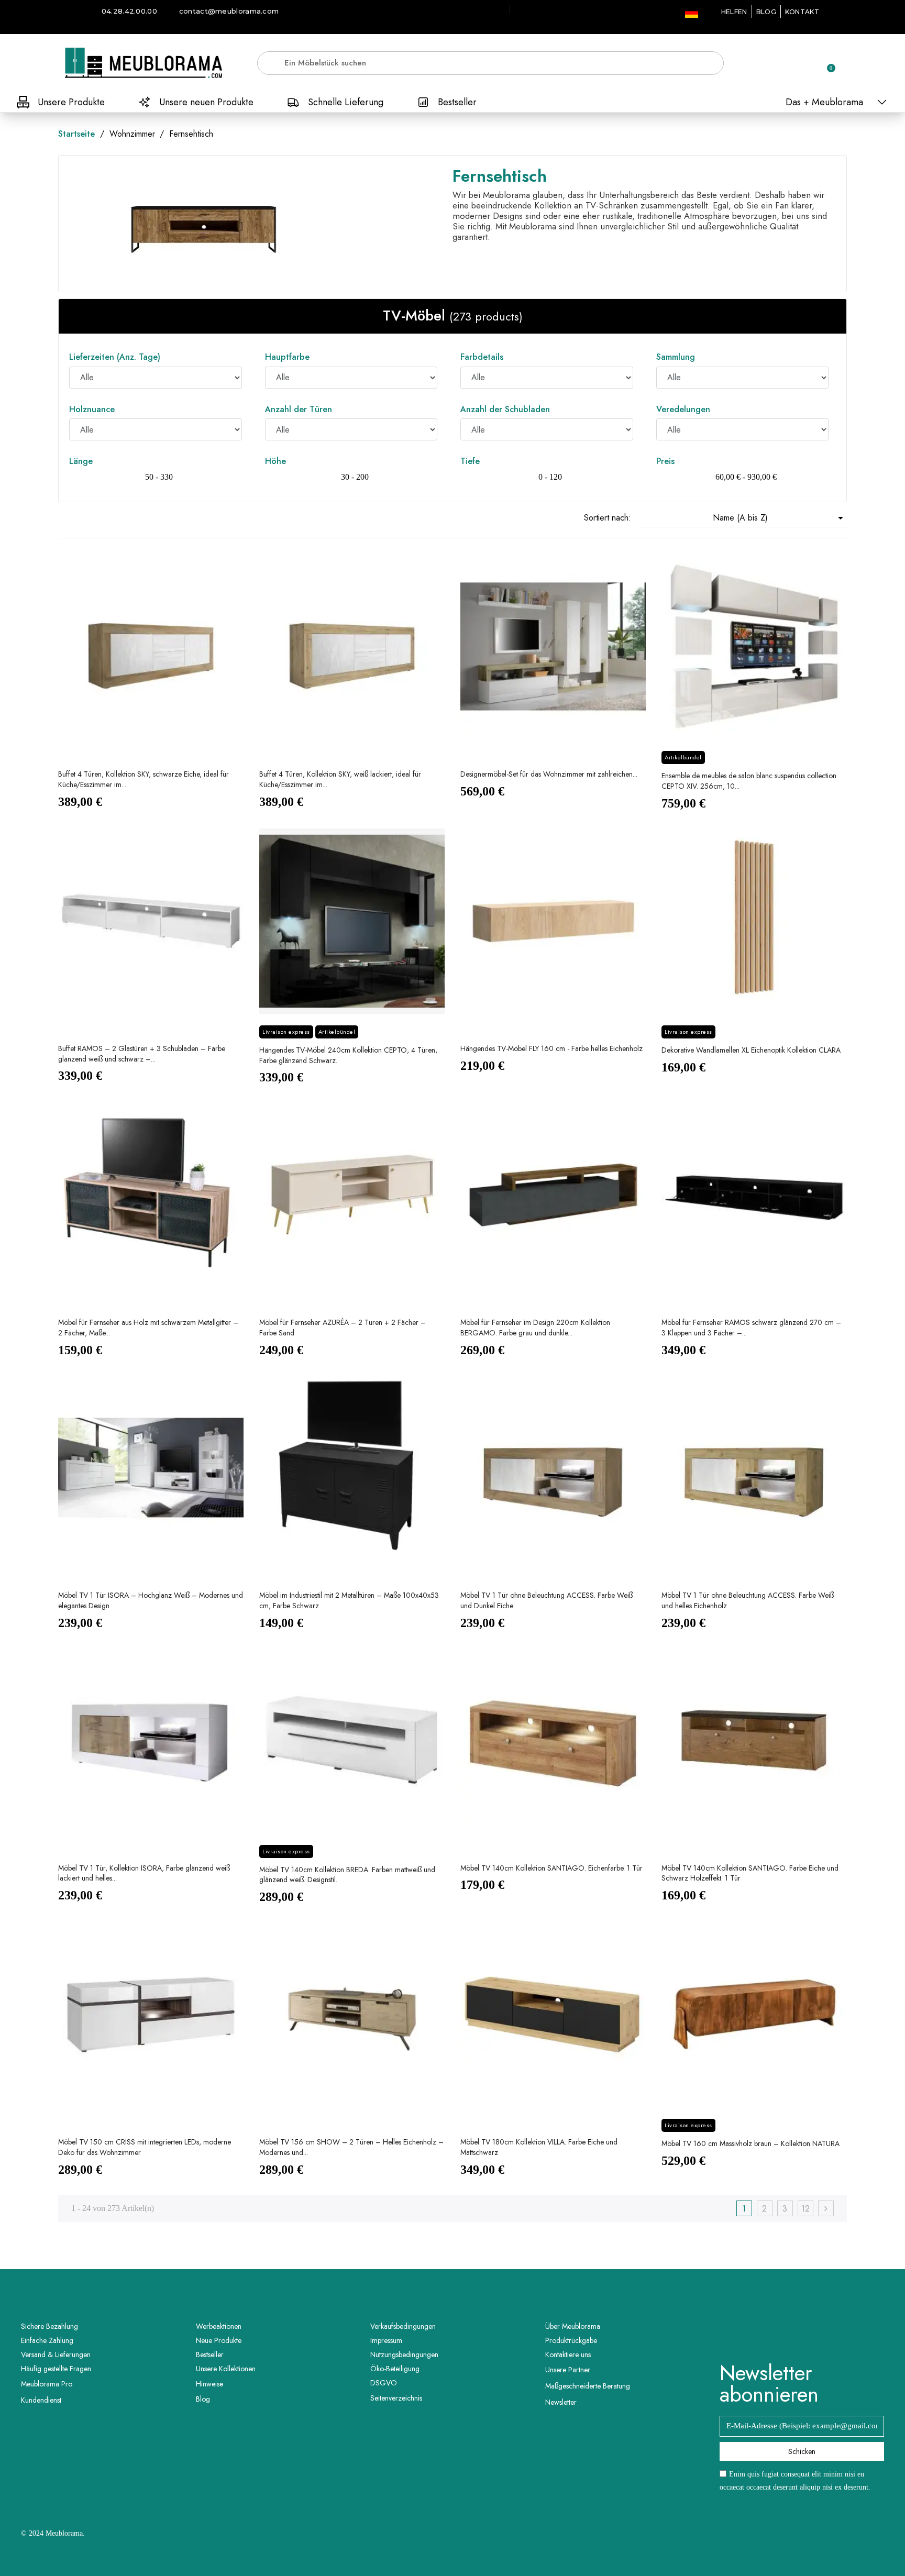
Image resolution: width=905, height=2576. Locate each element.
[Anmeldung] (790, 65)
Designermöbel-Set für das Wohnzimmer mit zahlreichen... (549, 774)
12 (805, 2209)
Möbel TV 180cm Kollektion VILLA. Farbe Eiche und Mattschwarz (539, 2147)
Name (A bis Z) (780, 518)
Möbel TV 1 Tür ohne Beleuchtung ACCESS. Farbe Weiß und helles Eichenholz (748, 1600)
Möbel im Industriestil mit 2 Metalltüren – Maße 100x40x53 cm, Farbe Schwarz (349, 1600)
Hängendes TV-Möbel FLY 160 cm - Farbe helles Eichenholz (551, 1048)
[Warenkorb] (826, 63)
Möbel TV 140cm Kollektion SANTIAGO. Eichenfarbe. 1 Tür (551, 1868)
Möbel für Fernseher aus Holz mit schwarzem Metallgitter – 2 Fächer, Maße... (148, 1328)
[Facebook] (788, 2335)
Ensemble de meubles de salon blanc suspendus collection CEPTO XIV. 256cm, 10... (749, 781)
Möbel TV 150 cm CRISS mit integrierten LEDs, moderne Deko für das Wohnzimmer (145, 2147)
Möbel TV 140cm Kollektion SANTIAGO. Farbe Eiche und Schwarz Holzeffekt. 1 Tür (750, 1873)
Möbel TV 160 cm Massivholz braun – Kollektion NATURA (751, 2143)
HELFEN (734, 12)
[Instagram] (816, 2335)
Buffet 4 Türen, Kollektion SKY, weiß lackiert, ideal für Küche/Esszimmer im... (340, 779)
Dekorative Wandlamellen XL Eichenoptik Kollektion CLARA (751, 1050)
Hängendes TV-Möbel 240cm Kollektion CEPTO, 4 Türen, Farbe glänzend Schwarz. (348, 1055)
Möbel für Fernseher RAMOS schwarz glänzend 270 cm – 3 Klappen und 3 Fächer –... (751, 1328)
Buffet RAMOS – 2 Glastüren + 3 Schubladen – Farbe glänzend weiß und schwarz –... (142, 1054)
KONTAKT (802, 12)
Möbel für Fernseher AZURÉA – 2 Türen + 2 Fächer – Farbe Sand (343, 1328)
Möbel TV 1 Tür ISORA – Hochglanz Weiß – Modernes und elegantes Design (151, 1600)
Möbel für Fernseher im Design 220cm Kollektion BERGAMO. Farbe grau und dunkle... (535, 1328)
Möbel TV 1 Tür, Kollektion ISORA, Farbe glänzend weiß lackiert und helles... (144, 1873)
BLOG (766, 12)
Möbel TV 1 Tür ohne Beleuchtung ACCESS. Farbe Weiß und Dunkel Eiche (547, 1600)
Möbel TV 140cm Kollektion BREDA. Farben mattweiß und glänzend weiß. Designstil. (347, 1875)
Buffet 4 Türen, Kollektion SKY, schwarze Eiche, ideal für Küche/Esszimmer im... (144, 779)
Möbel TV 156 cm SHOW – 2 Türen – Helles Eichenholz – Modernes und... (351, 2147)
